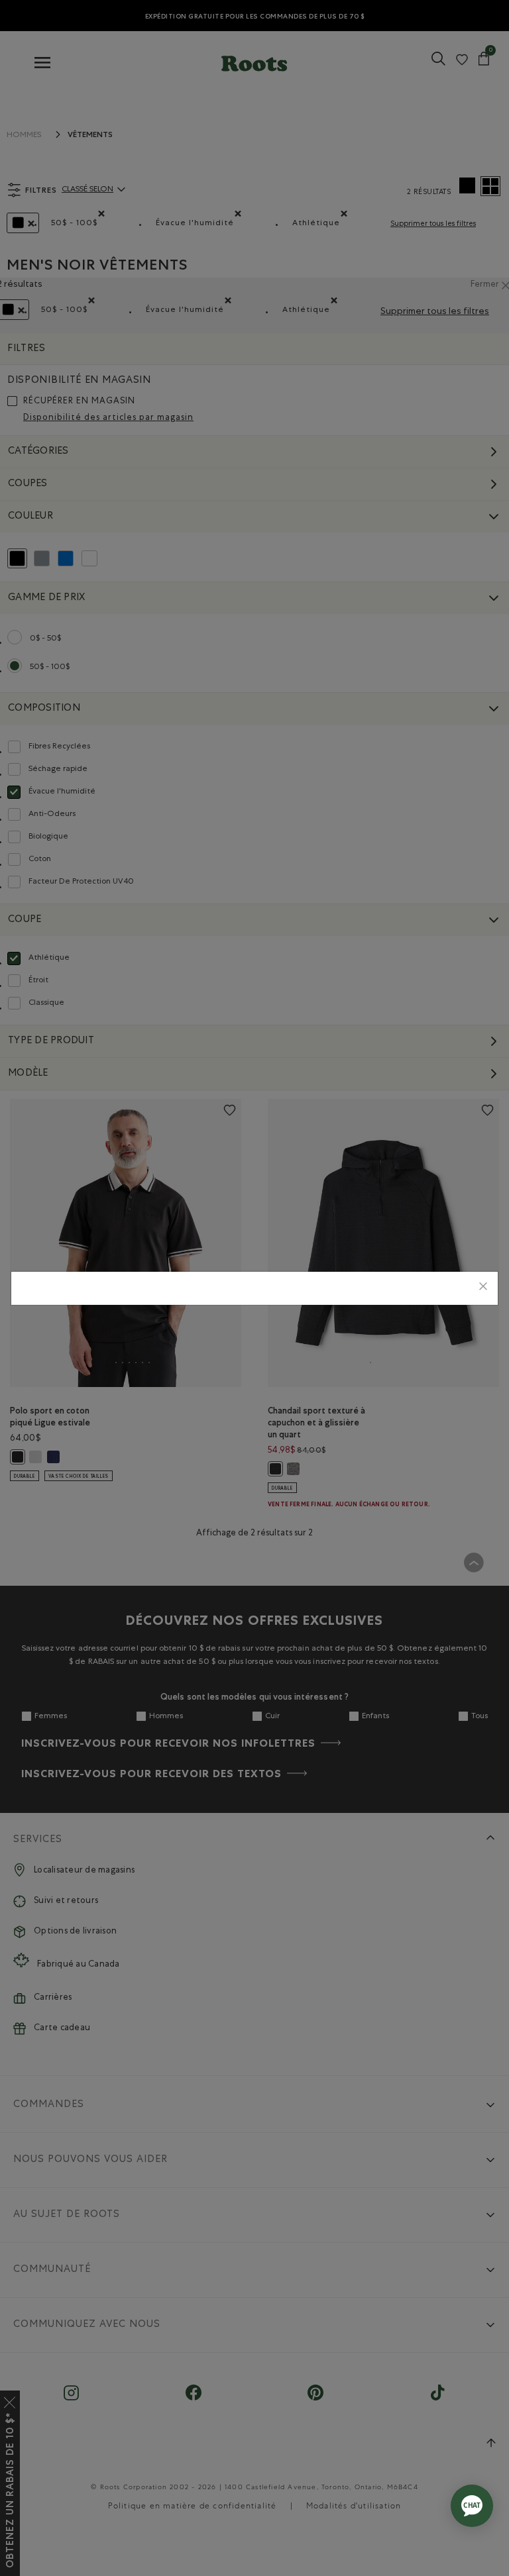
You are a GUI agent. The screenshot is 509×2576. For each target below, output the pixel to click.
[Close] (483, 1288)
